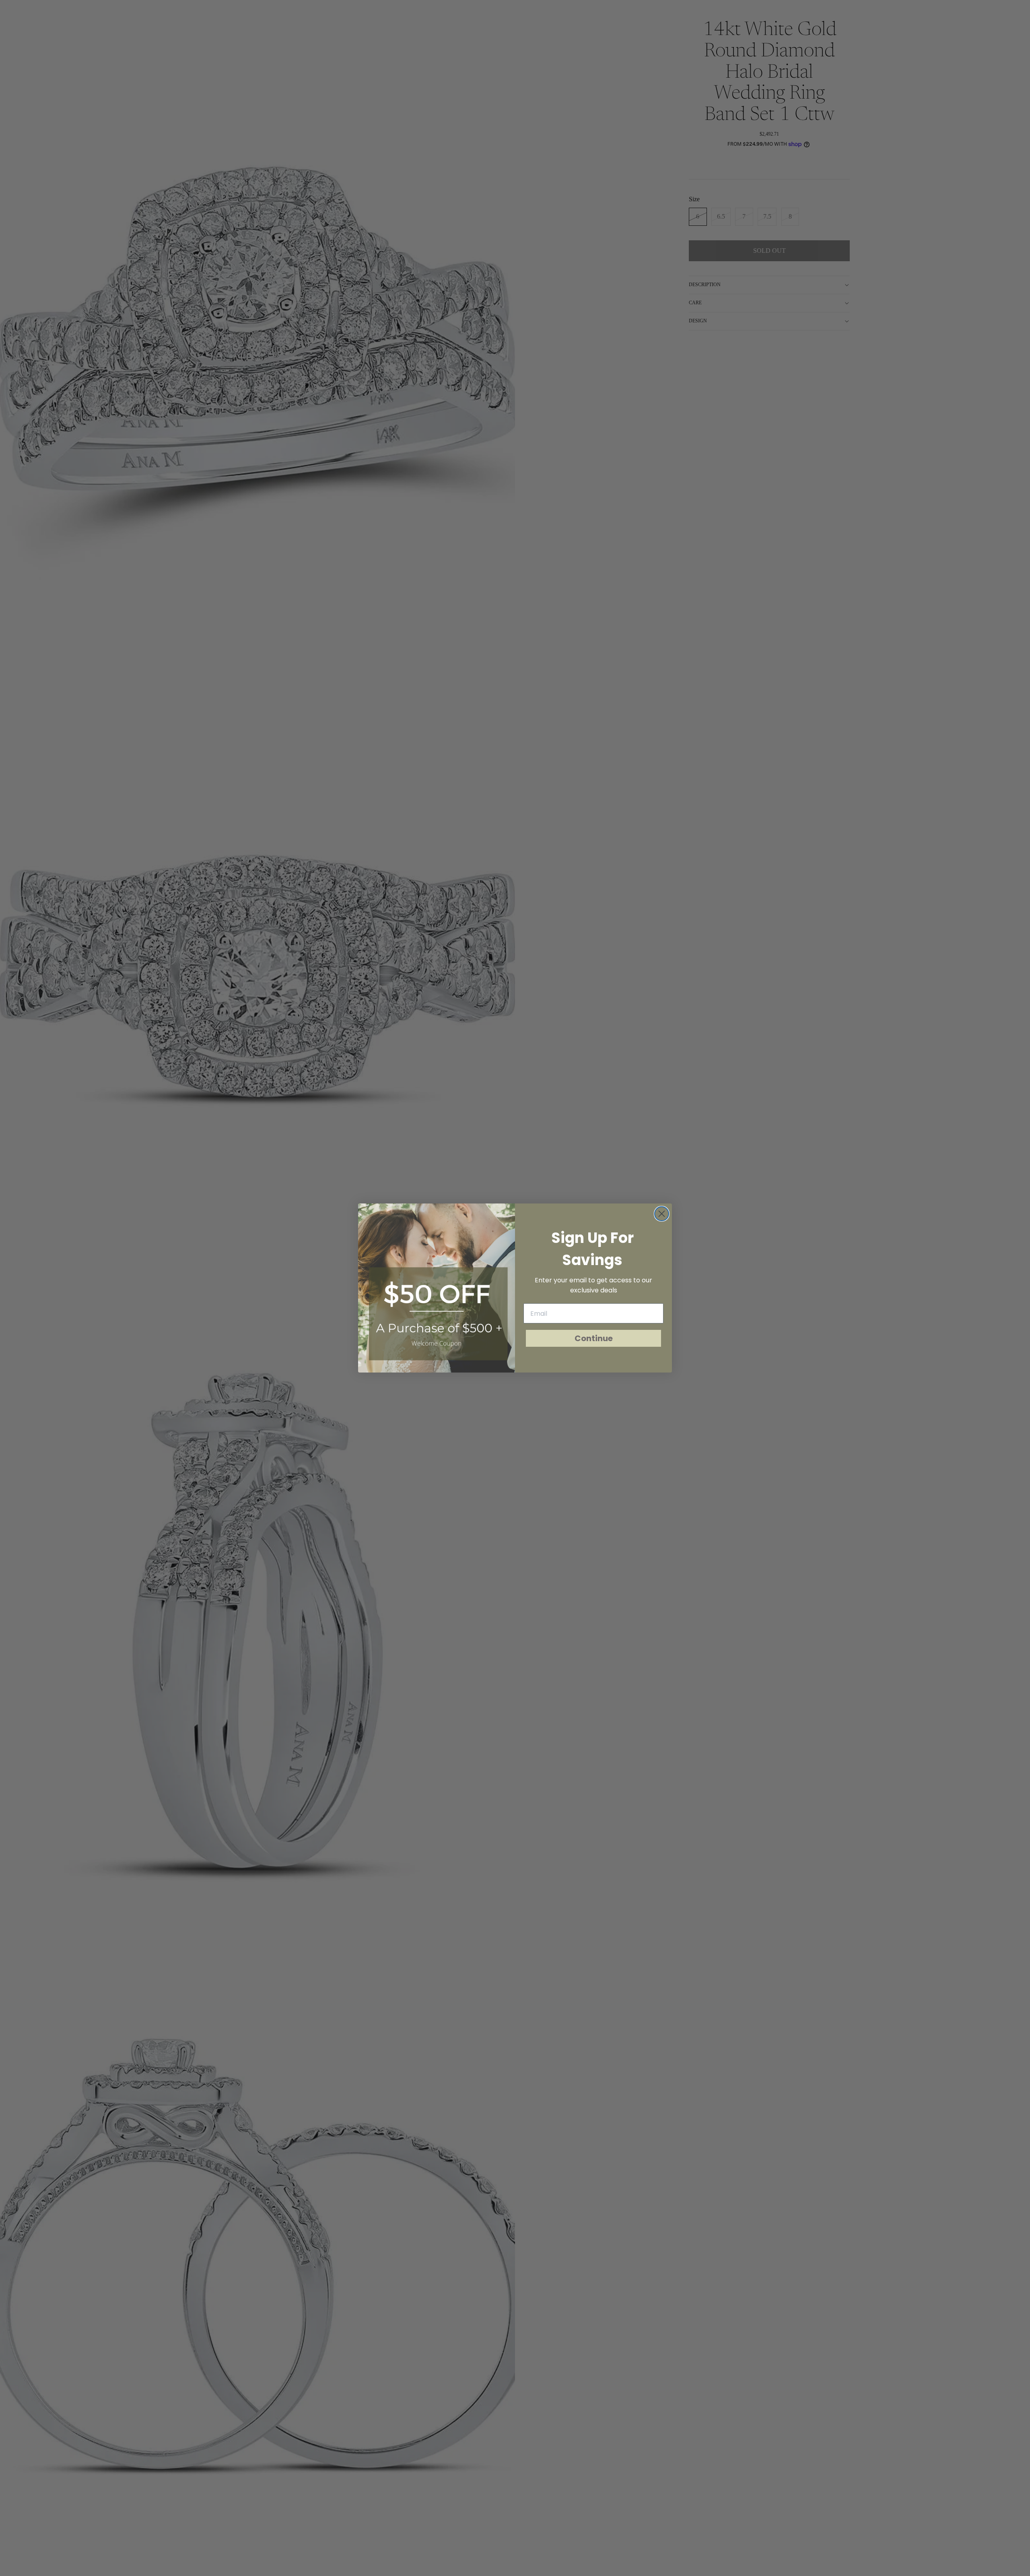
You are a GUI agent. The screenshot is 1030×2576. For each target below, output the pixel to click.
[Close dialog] (662, 1214)
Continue (594, 1338)
